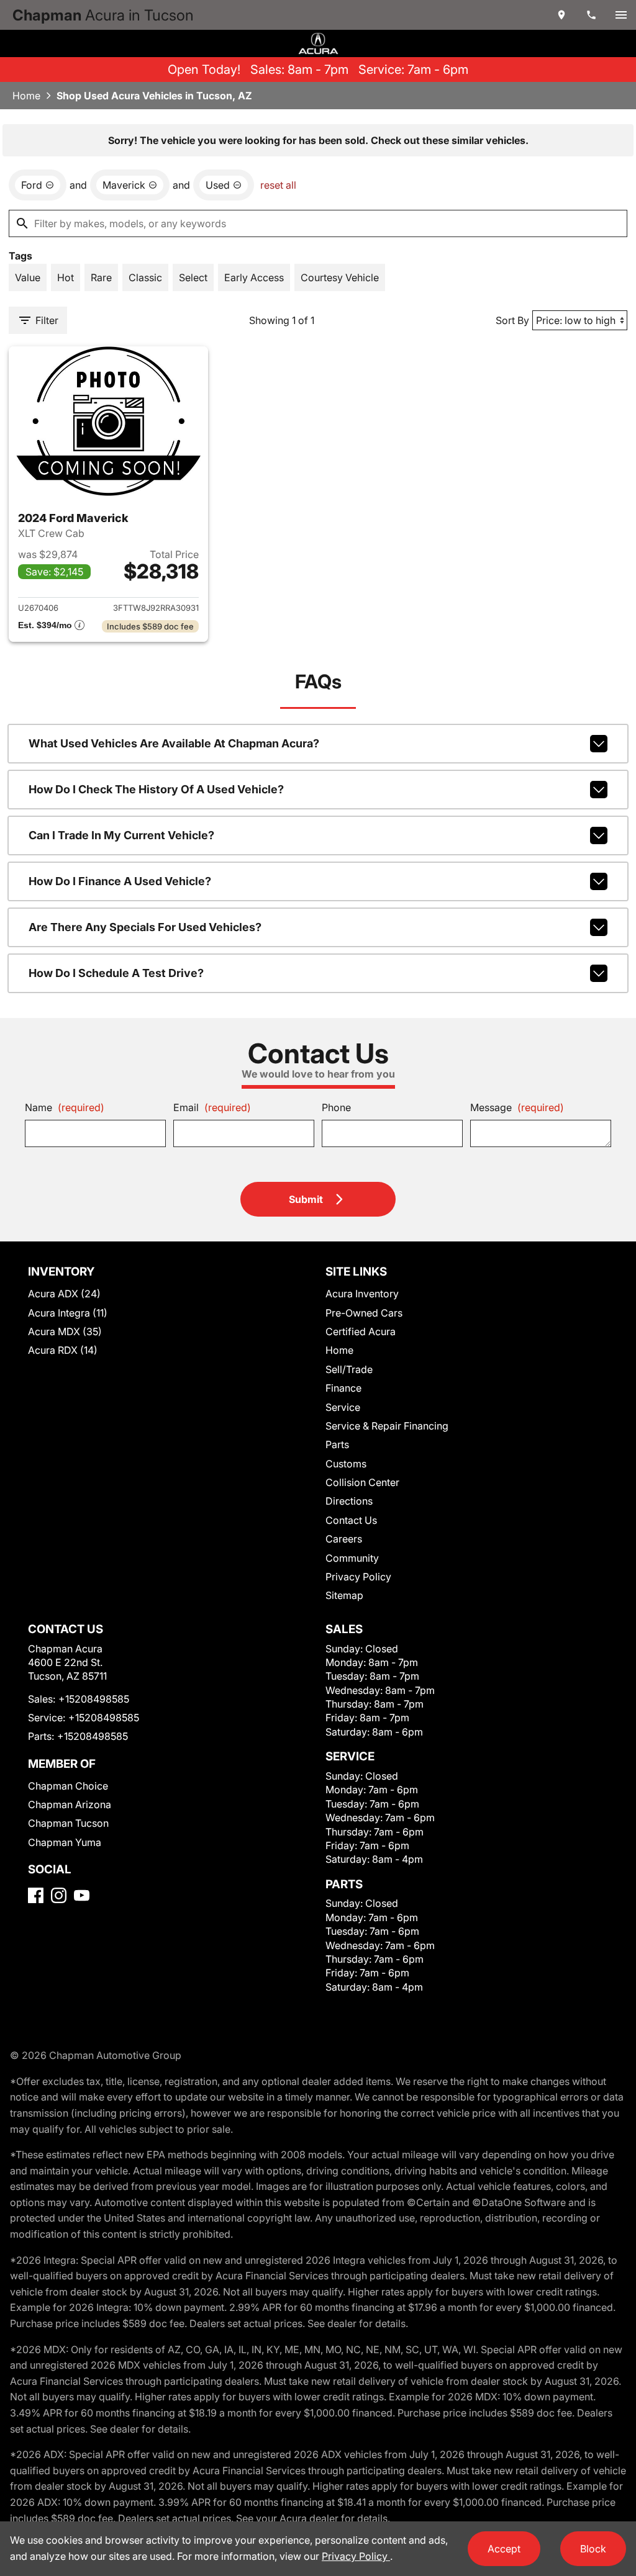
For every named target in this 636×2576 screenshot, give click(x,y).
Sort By (512, 320)
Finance (343, 1388)
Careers (344, 1539)
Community (352, 1558)
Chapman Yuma (65, 1842)
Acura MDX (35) (65, 1331)
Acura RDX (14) (63, 1350)
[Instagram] (59, 1895)
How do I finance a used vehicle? (120, 881)
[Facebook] (36, 1895)
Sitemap (344, 1595)
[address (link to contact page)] (561, 15)
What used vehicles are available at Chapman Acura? (174, 743)
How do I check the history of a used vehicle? (156, 789)
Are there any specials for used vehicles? (145, 927)
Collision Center (362, 1482)
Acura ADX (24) (64, 1294)
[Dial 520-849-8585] (591, 15)
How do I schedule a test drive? (116, 973)
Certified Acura (361, 1331)
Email (212, 1107)
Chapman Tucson (68, 1823)
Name (65, 1107)
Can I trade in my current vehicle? (121, 835)
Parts (337, 1444)
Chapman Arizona (70, 1804)
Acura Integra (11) (68, 1313)
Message (517, 1107)
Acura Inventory (362, 1294)
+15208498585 (94, 1699)
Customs (346, 1464)
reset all (278, 185)
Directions (349, 1501)
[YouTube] (82, 1895)
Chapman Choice (68, 1786)
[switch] (621, 15)
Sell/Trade (349, 1369)
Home (26, 96)
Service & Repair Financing (387, 1426)
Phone (336, 1107)
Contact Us (351, 1520)
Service (343, 1407)
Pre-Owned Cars (364, 1313)
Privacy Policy (358, 1577)
